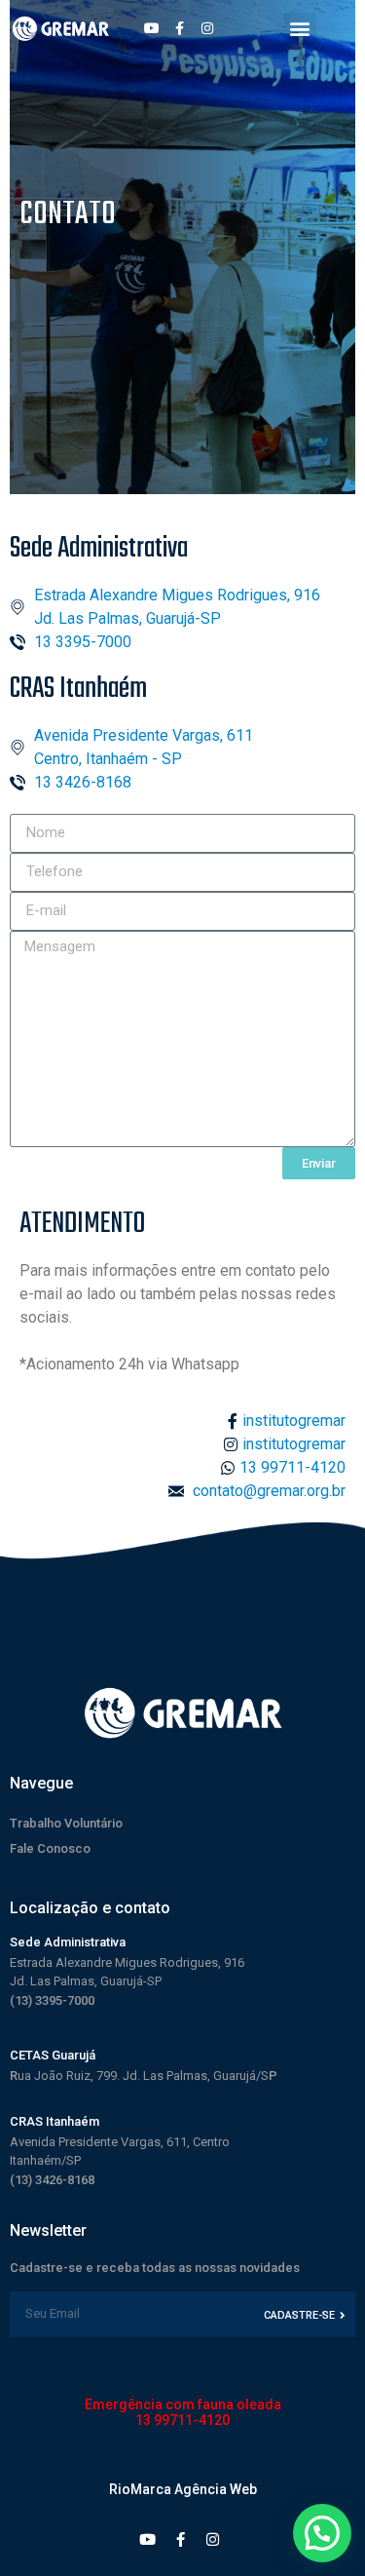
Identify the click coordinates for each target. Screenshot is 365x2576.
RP (144, 2076)
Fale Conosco (50, 1848)
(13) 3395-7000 (52, 2000)
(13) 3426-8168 (52, 2180)
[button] (300, 29)
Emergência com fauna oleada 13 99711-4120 (183, 2413)
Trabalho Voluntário (66, 1823)
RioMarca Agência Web (183, 2489)
